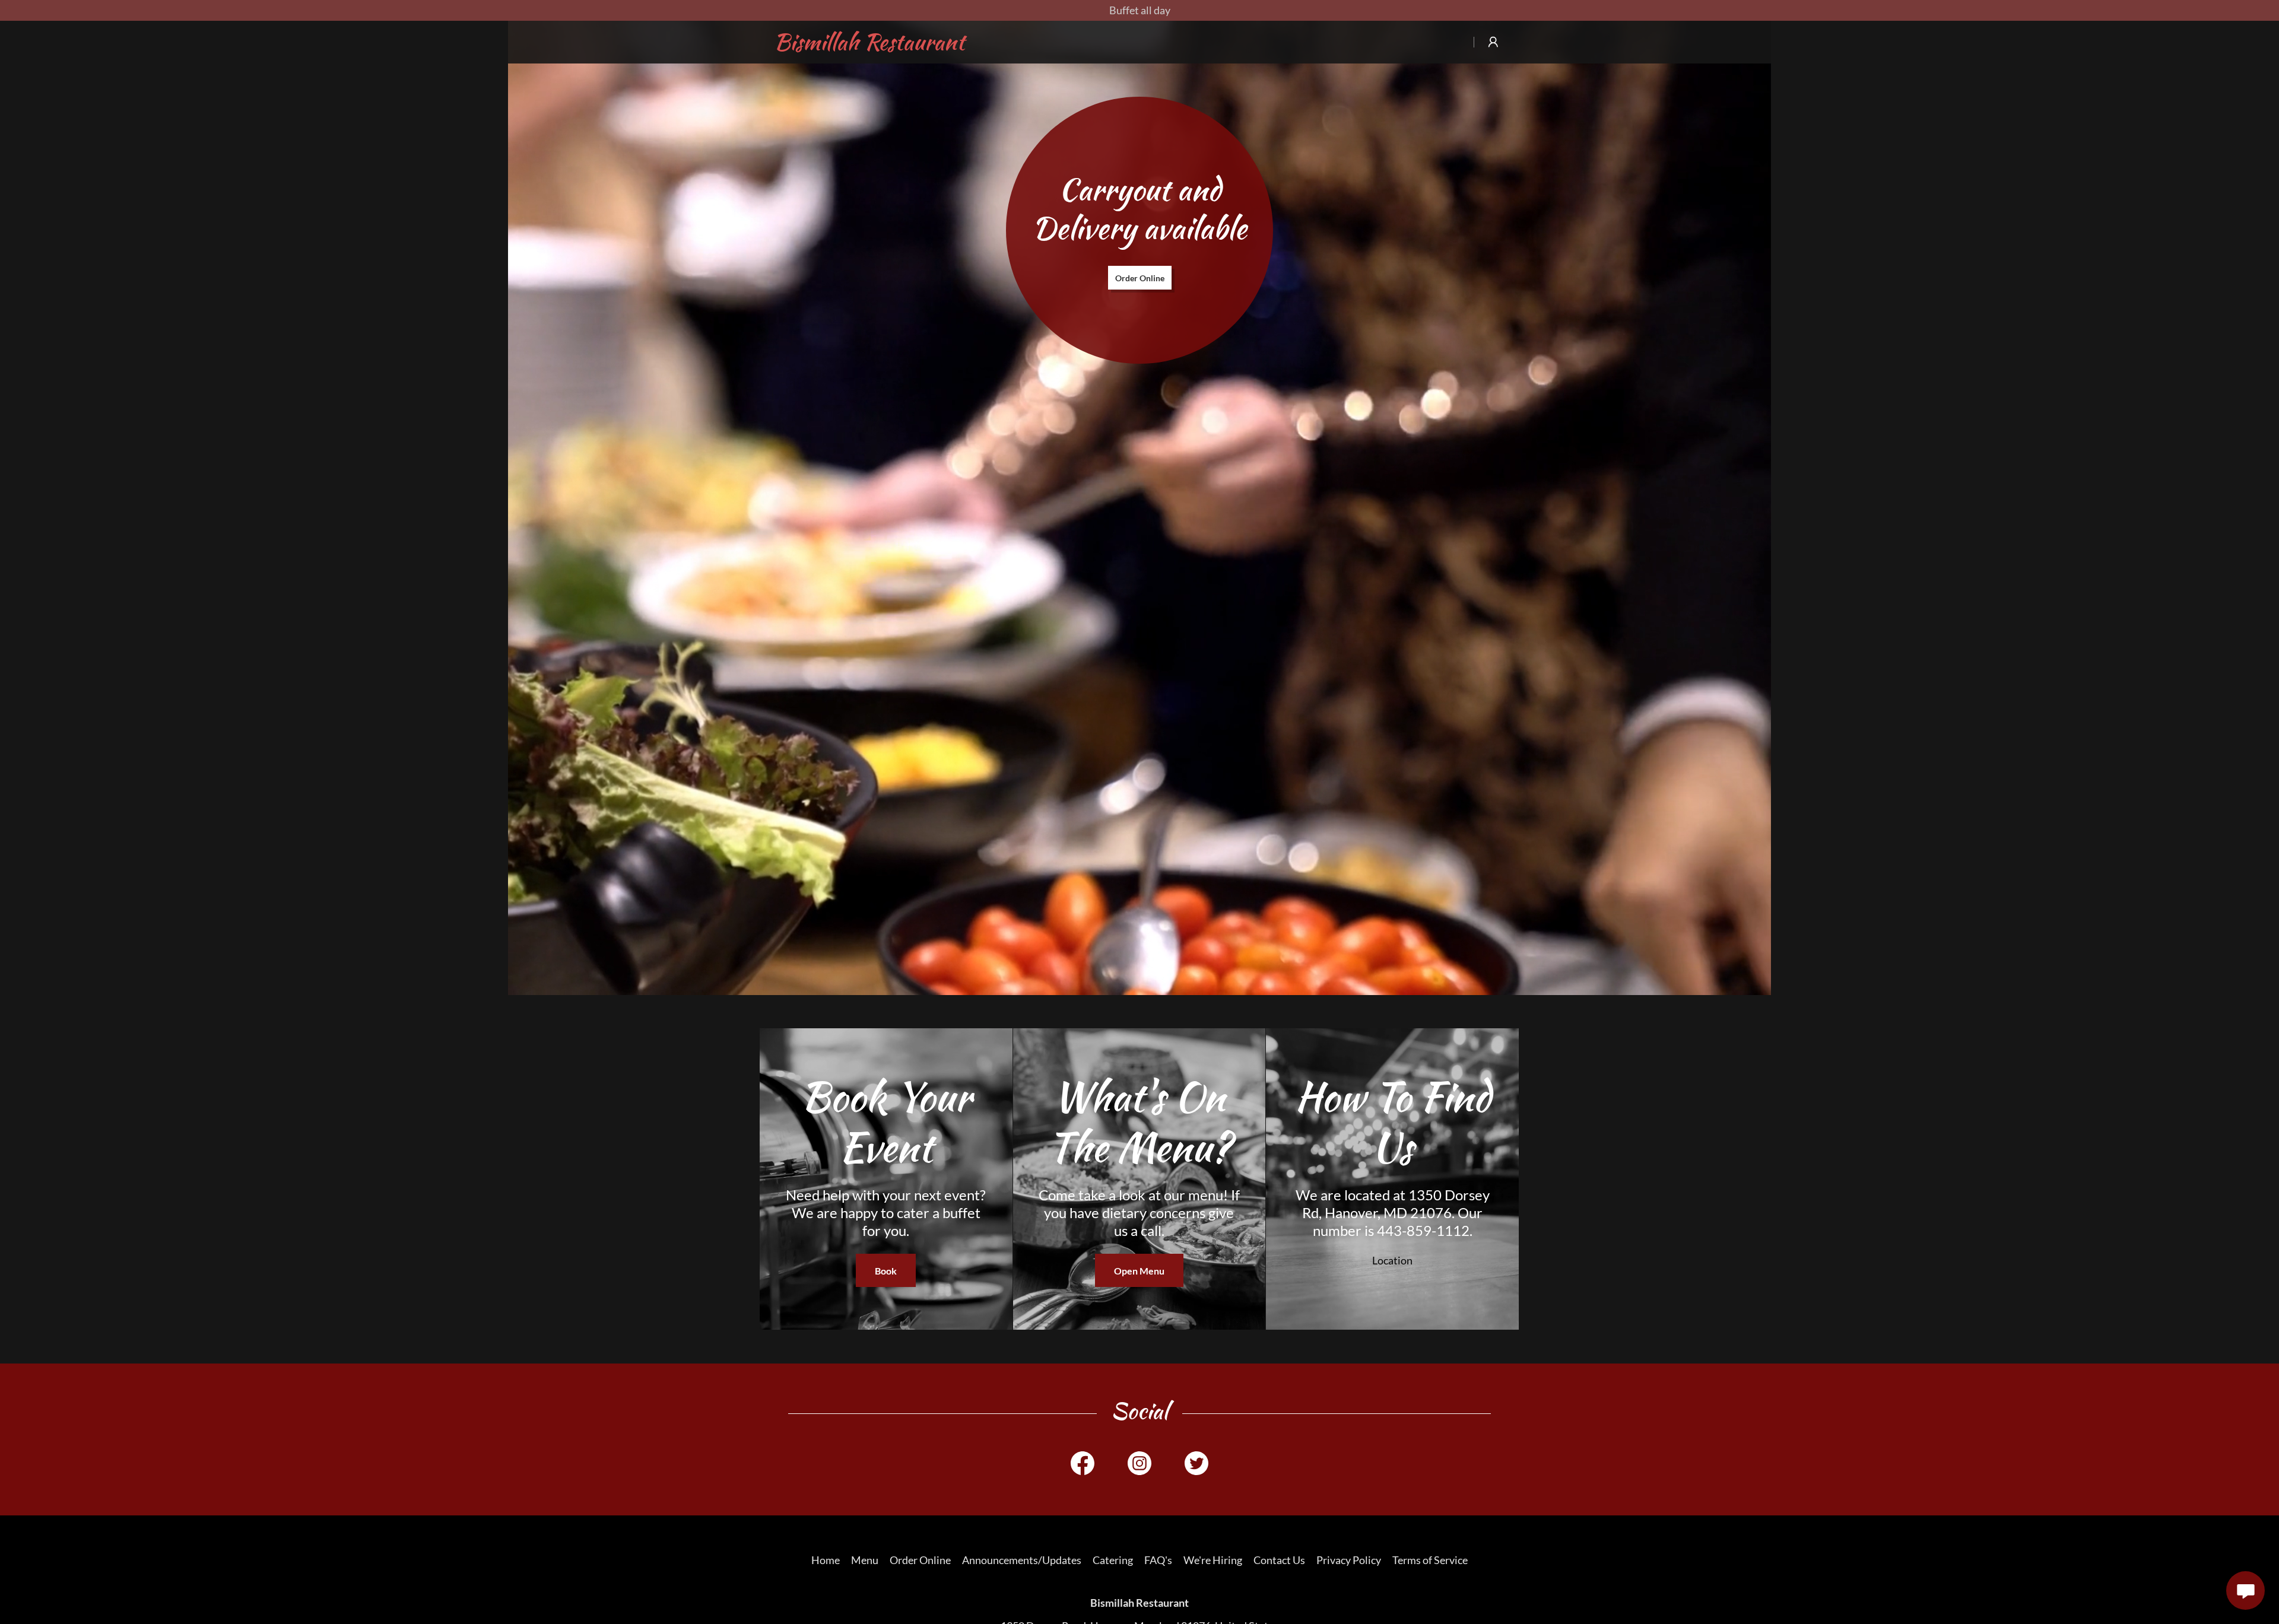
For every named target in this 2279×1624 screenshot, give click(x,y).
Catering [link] (1113, 1560)
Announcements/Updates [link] (1022, 1560)
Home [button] (826, 1560)
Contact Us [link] (1279, 1560)
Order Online (1140, 278)
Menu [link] (865, 1560)
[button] (1493, 42)
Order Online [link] (920, 1560)
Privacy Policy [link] (1349, 1560)
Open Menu (1139, 1271)
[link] (884, 46)
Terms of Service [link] (1430, 1560)
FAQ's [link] (1158, 1560)
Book (886, 1271)
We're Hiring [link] (1213, 1560)
